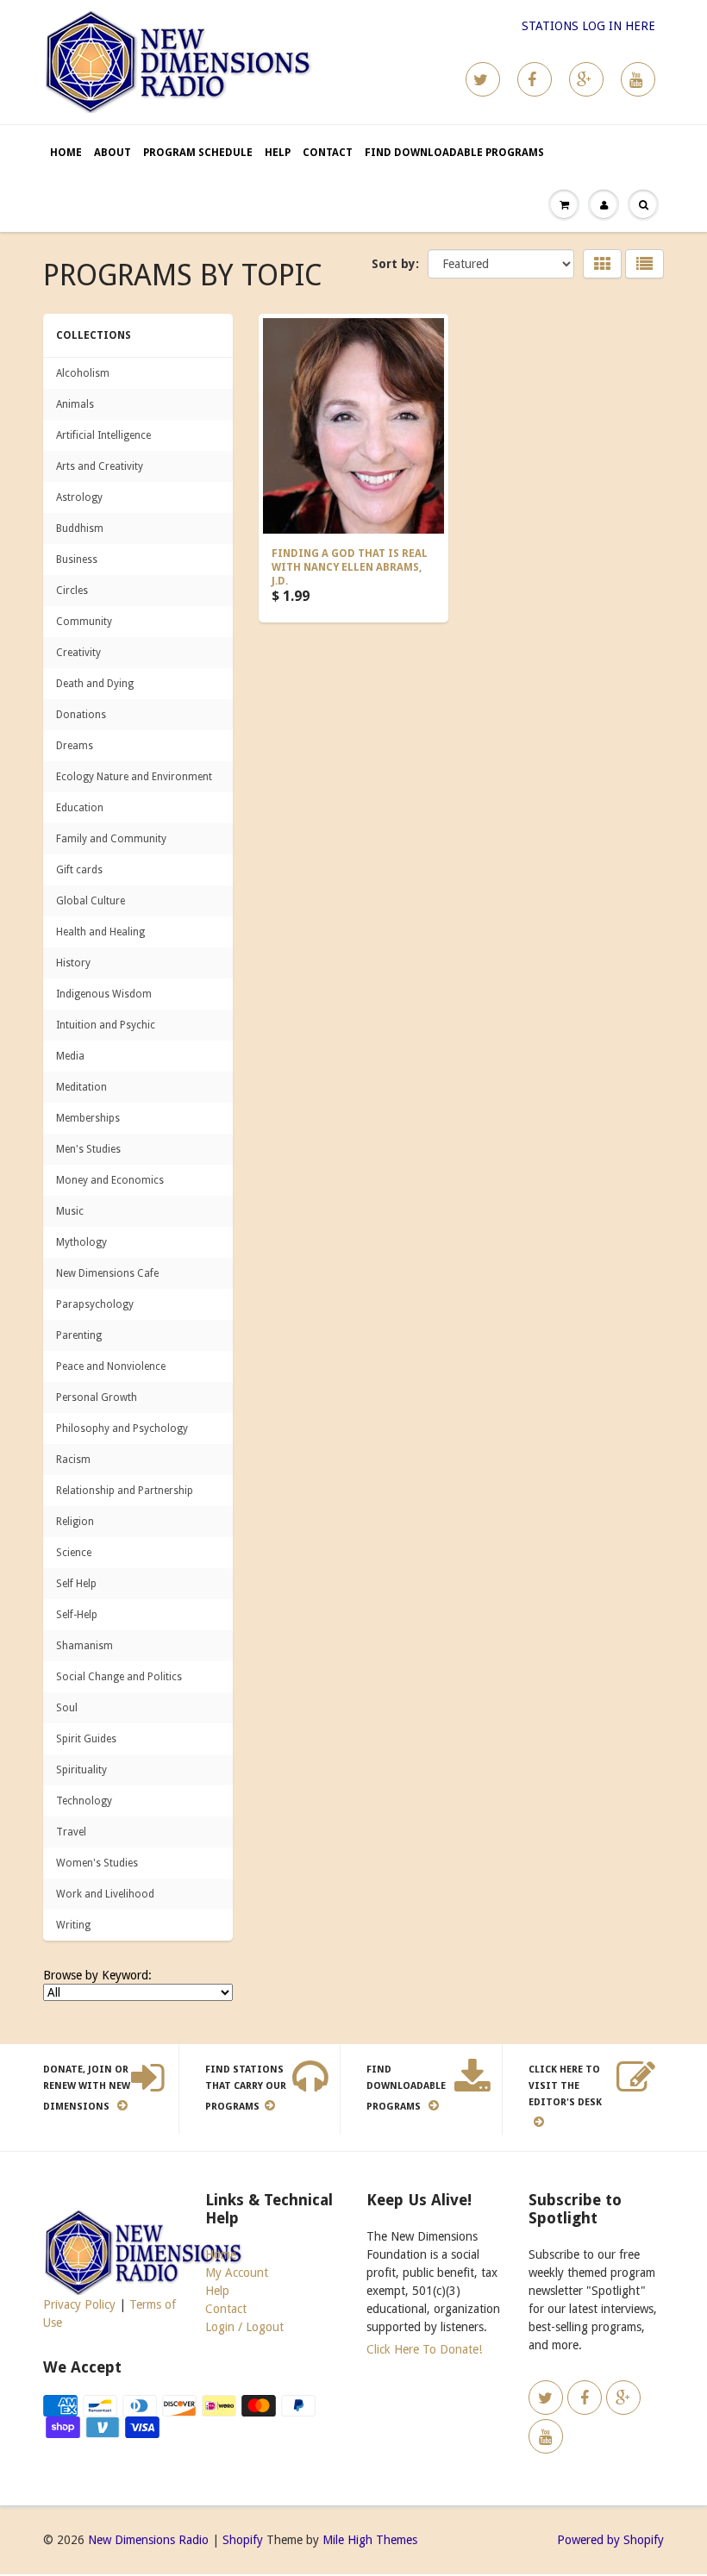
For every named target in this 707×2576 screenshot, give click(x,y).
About (113, 153)
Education (80, 808)
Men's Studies (88, 1149)
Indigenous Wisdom (104, 994)
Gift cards (79, 870)
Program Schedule (198, 153)
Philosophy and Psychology (122, 1429)
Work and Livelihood (105, 1894)
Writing (73, 1925)
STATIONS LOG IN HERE (588, 26)
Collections (94, 335)
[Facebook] (535, 79)
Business (77, 560)
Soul (67, 1708)
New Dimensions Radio (148, 2540)
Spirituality (81, 1770)
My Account (237, 2273)
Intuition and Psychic (106, 1025)
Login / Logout (244, 2327)
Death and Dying (95, 684)
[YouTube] (638, 79)
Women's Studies (97, 1863)
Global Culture (91, 901)
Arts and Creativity (100, 466)
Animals (75, 404)
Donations (81, 715)
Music (70, 1211)
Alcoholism (83, 373)
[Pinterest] (586, 79)
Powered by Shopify (610, 2540)
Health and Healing (100, 932)
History (73, 963)
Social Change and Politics (119, 1677)
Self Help (76, 1584)
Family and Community (111, 839)
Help (278, 153)
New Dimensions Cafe (107, 1273)
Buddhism (80, 528)
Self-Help (77, 1615)
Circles (72, 591)
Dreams (75, 746)
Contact (328, 153)
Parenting (79, 1335)
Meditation (81, 1087)
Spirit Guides (86, 1739)
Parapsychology (95, 1304)
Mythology (81, 1242)
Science (74, 1553)
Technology (84, 1801)
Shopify (243, 2540)
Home (66, 153)
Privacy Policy (79, 2304)
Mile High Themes (370, 2540)
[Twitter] (483, 79)
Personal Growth (97, 1397)
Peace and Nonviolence (111, 1366)
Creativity (78, 653)
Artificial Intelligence (103, 435)
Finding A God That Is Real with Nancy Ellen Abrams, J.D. (350, 567)
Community (84, 622)
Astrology (79, 497)
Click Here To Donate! (424, 2349)
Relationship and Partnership (125, 1491)
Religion (75, 1522)
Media (70, 1056)
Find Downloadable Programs (454, 153)
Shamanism (84, 1646)
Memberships (88, 1118)
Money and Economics (110, 1180)
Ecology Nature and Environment (134, 777)
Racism (73, 1460)
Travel (71, 1832)
